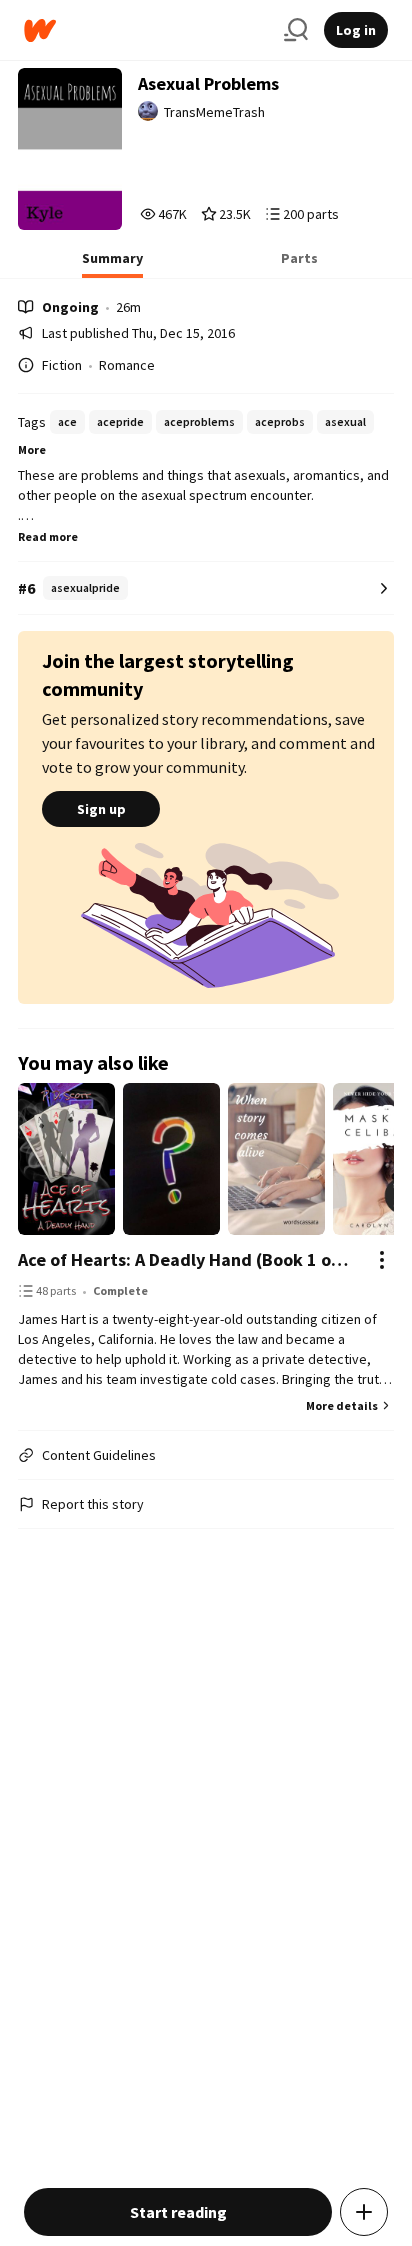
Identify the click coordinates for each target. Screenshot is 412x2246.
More (32, 449)
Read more (48, 536)
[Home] (146, 30)
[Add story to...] (364, 2212)
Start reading (178, 2212)
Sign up (101, 809)
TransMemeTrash (214, 112)
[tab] (112, 264)
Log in (356, 30)
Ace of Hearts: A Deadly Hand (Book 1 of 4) (185, 1259)
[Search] (296, 30)
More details (342, 1405)
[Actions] (382, 1260)
